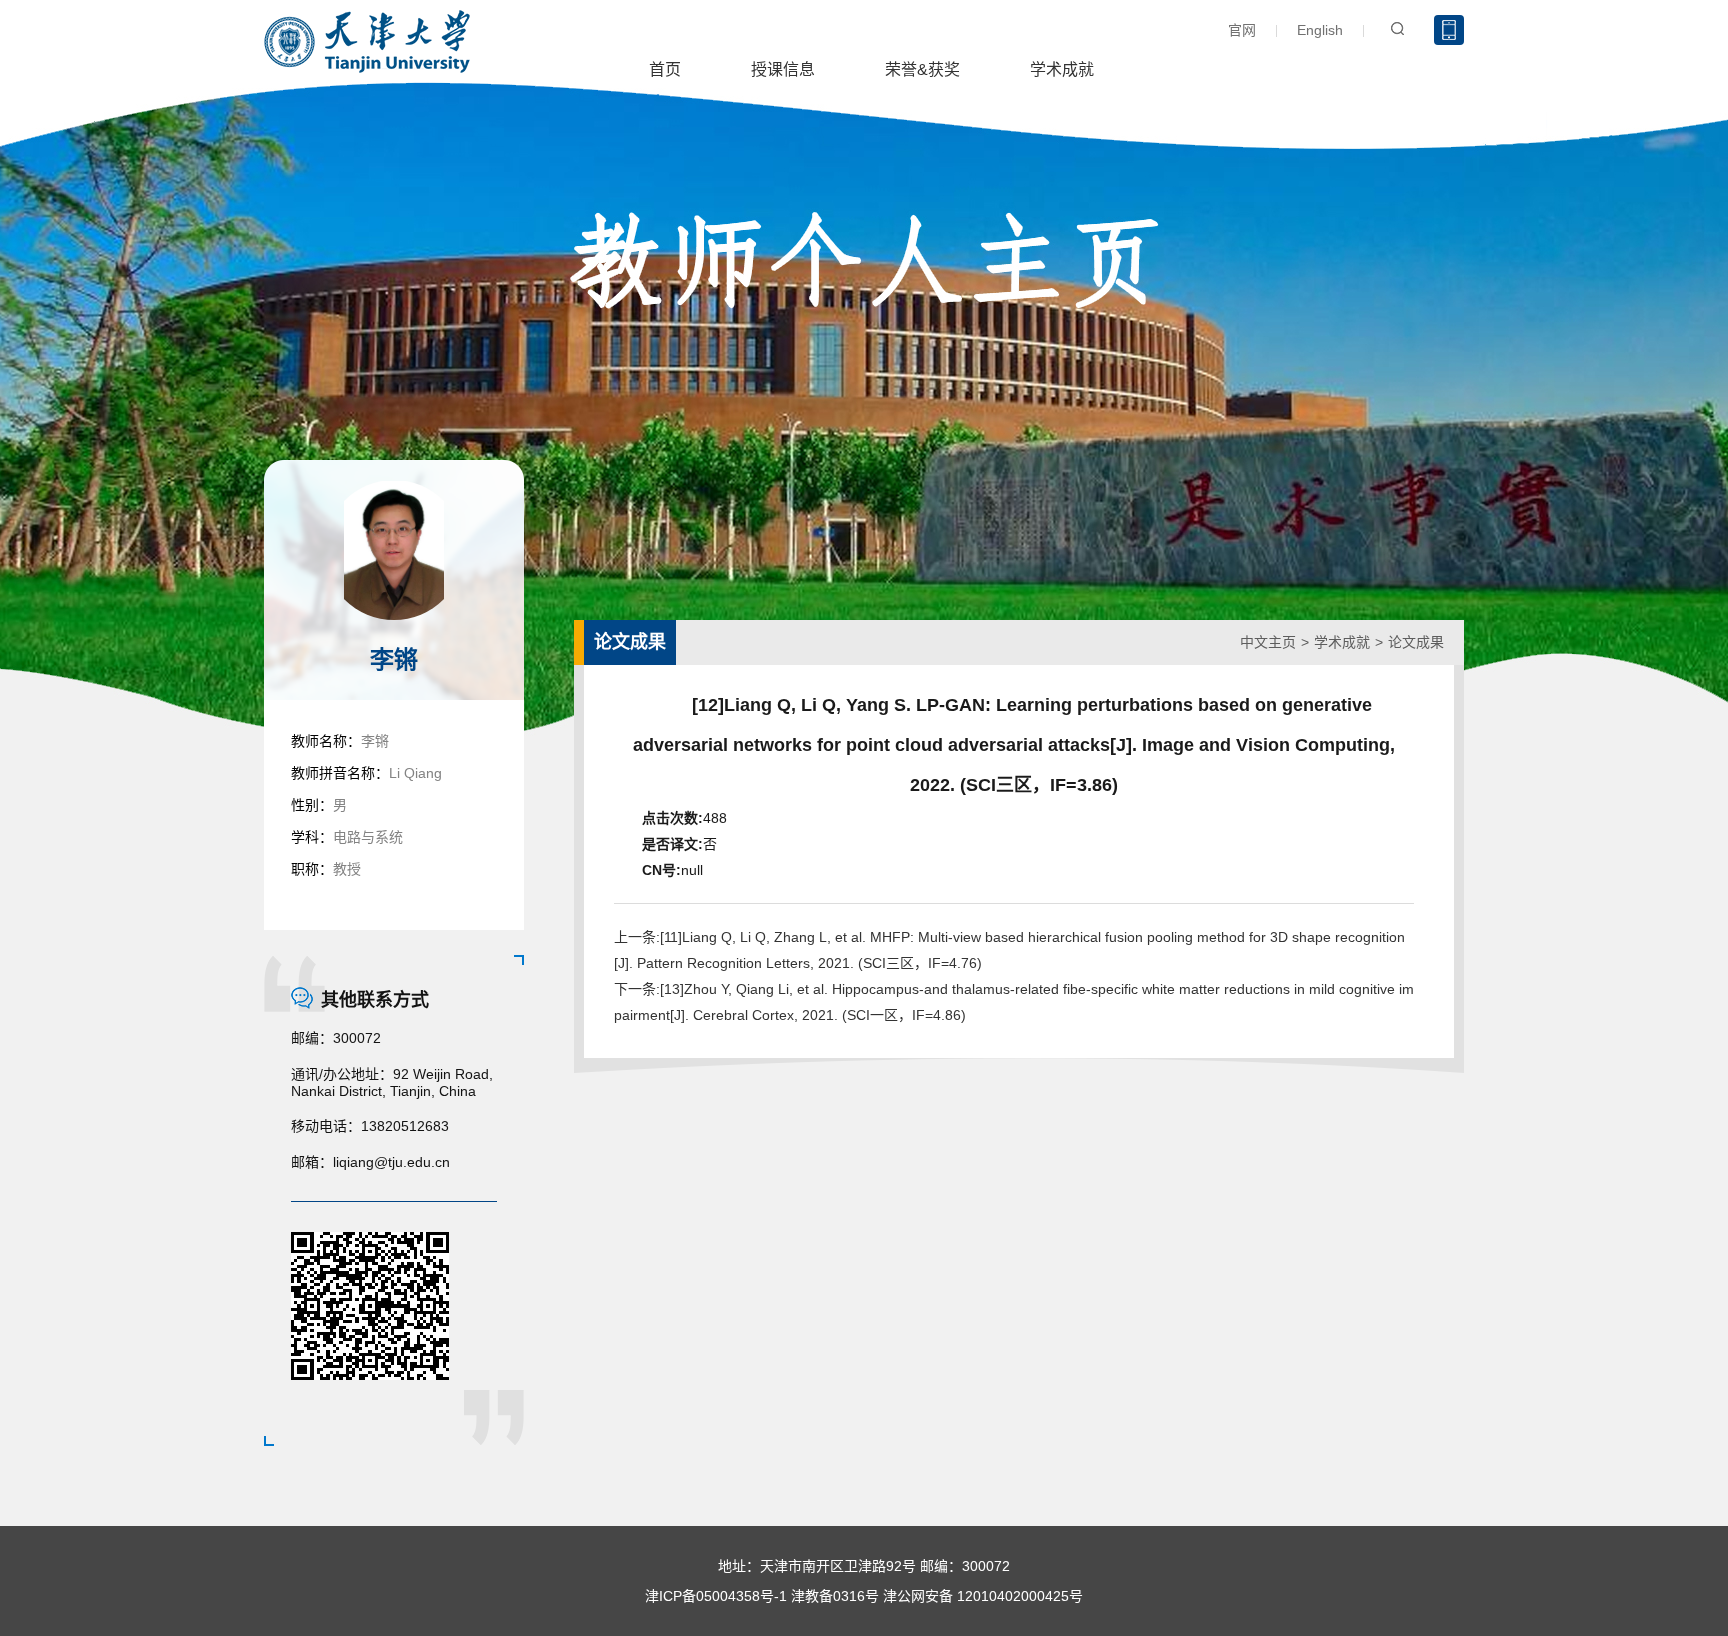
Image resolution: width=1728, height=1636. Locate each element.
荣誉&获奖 (922, 69)
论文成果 (1416, 642)
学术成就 (1062, 69)
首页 (665, 69)
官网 (1242, 30)
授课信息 (783, 69)
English (1320, 30)
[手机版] (1449, 30)
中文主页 (1268, 642)
